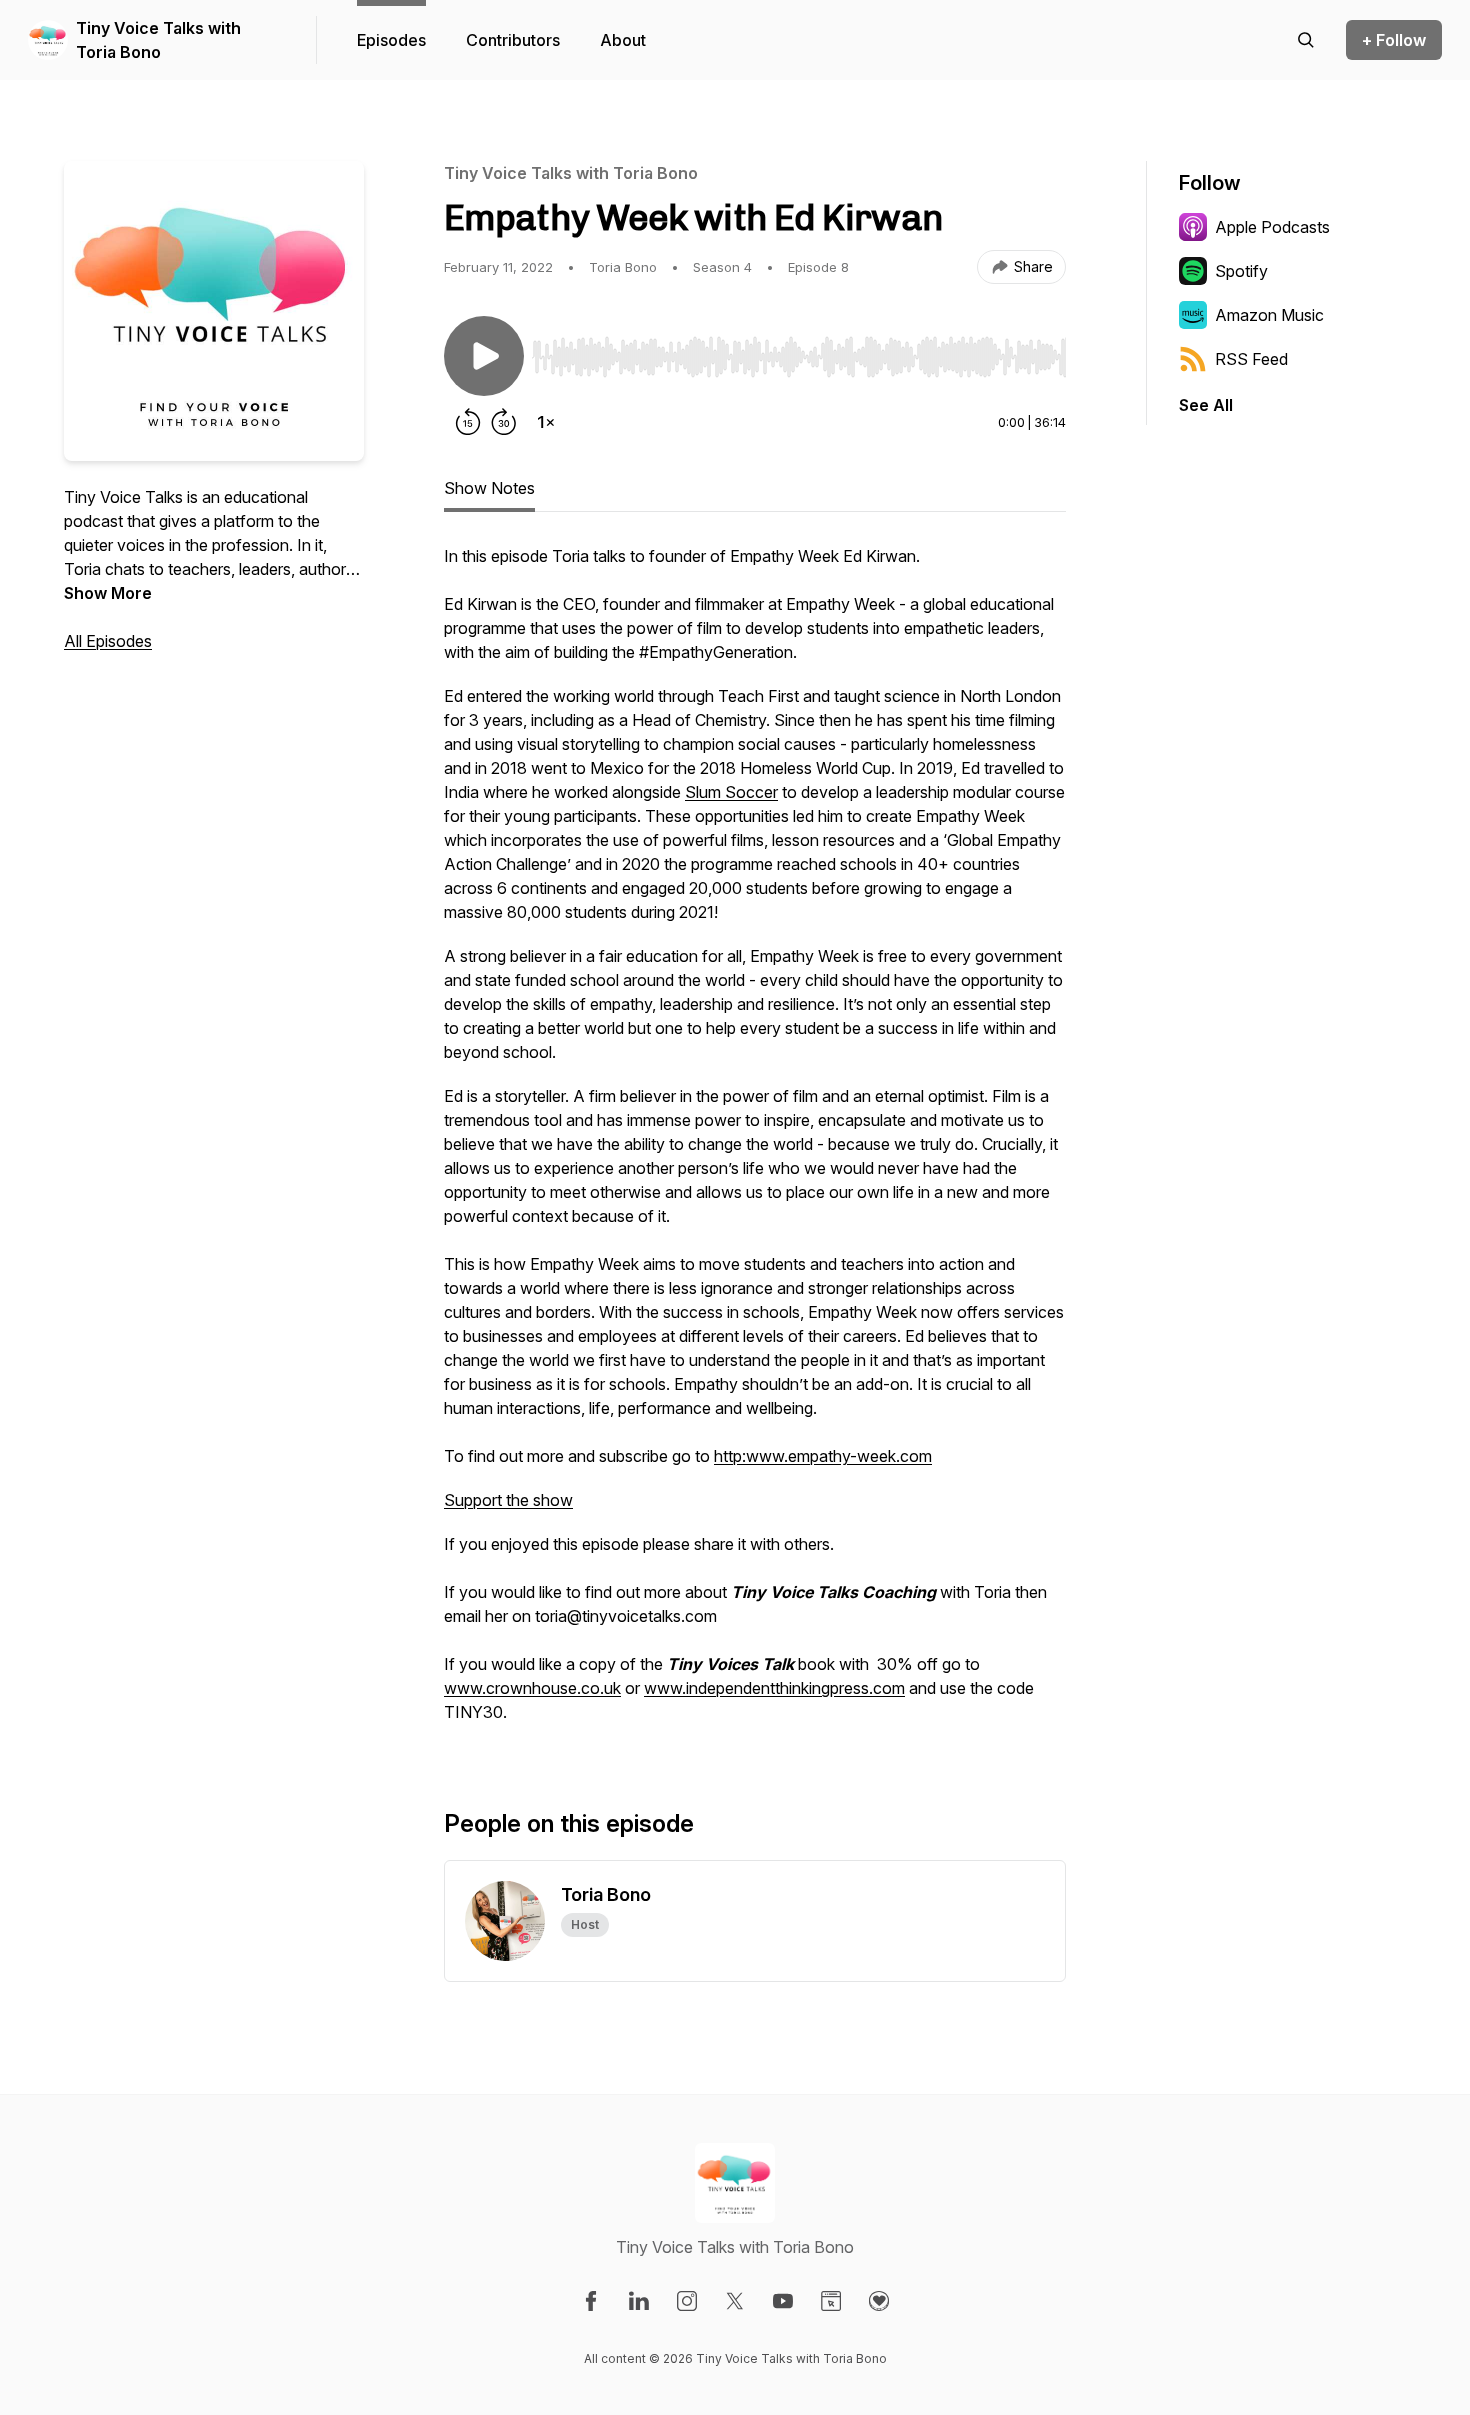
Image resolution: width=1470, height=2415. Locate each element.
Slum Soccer (731, 792)
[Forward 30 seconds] (504, 422)
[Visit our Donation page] (879, 2301)
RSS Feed (1251, 359)
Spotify (1241, 271)
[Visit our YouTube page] (783, 2301)
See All (1206, 405)
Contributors (513, 40)
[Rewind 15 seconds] (468, 422)
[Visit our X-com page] (735, 2301)
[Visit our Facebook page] (591, 2301)
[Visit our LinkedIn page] (639, 2301)
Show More (108, 593)
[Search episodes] (1306, 40)
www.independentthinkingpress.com (774, 1688)
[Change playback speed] (546, 422)
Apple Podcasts (1272, 227)
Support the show (508, 1500)
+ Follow (1394, 40)
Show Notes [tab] (489, 488)
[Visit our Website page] (831, 2301)
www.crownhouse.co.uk (532, 1688)
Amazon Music (1269, 315)
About (623, 40)
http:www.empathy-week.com (823, 1456)
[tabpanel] (755, 1144)
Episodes (391, 40)
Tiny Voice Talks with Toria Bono (158, 40)
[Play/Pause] (484, 356)
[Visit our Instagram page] (687, 2301)
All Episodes (108, 641)
